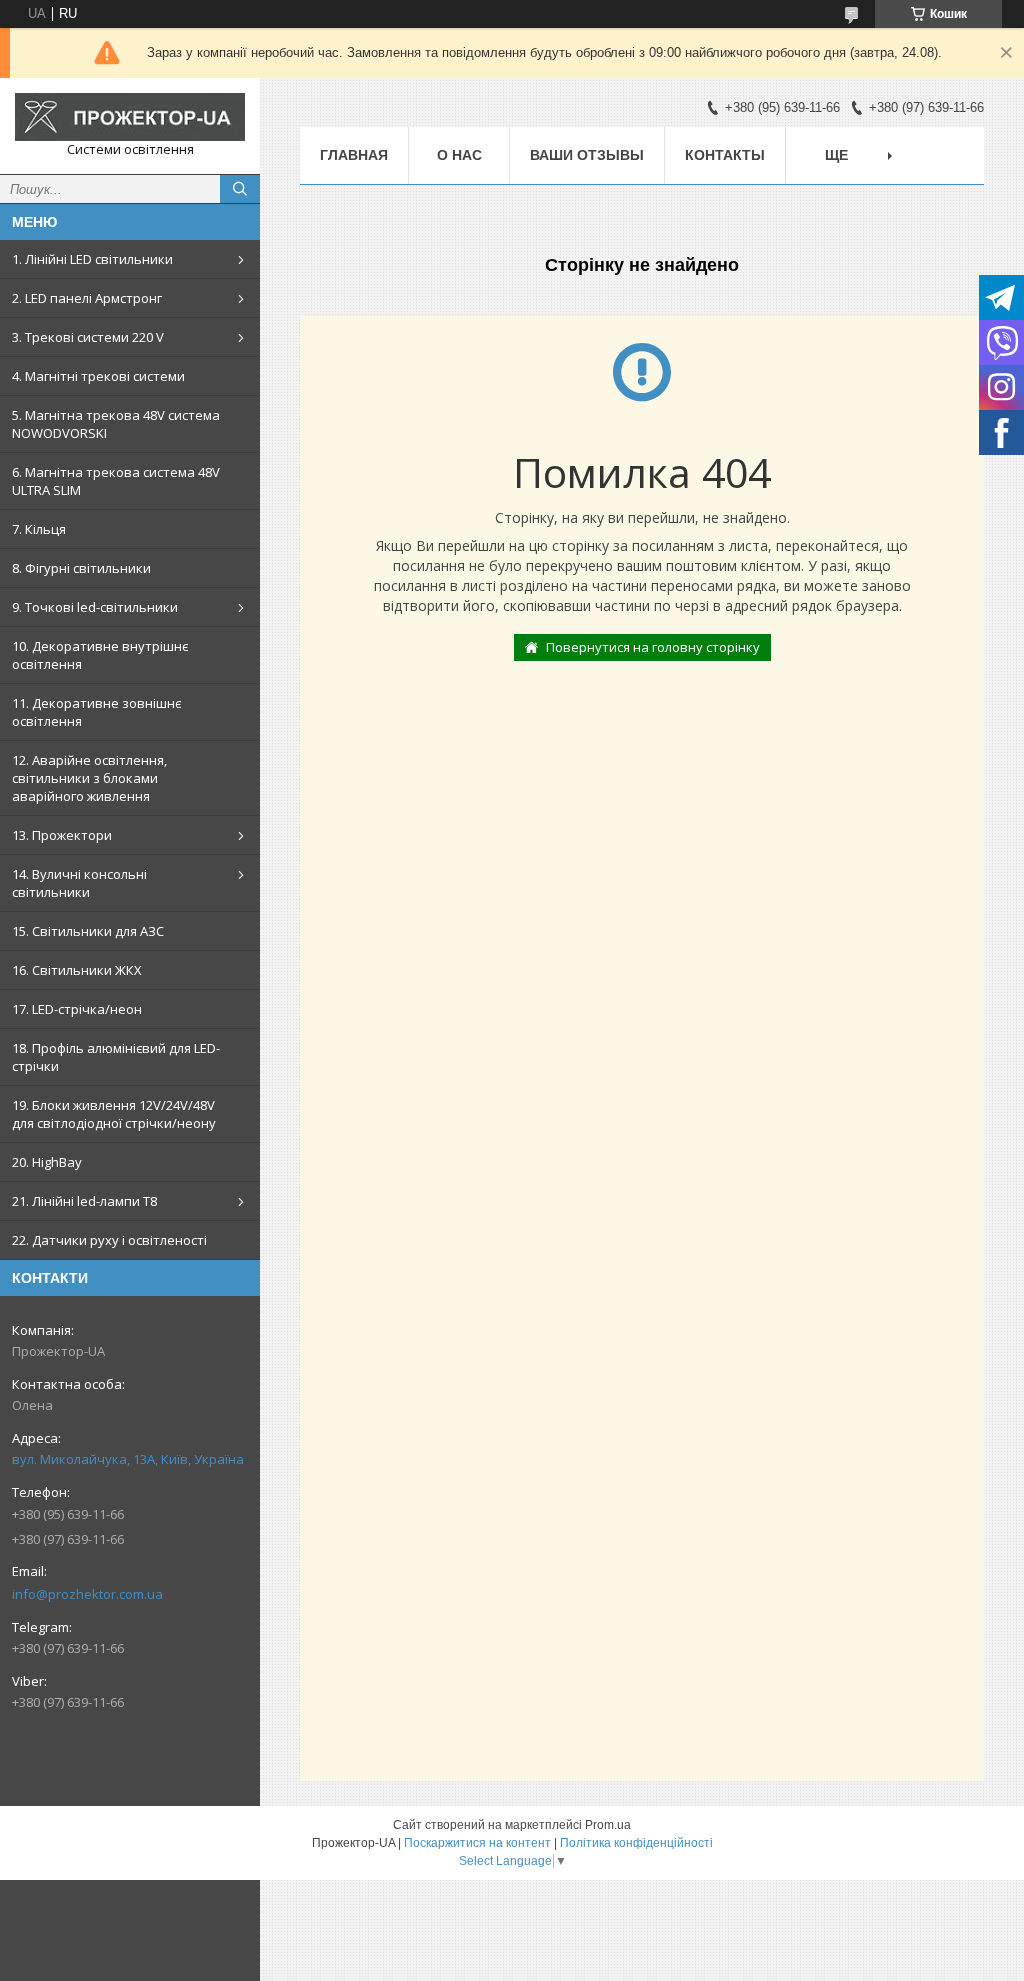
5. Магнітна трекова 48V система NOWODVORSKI (116, 424)
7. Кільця (39, 529)
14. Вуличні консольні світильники (79, 883)
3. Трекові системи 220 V (88, 337)
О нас (459, 155)
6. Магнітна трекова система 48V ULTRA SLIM (116, 481)
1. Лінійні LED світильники (92, 259)
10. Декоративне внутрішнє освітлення (100, 655)
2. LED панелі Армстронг (87, 298)
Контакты (725, 155)
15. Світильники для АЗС (88, 931)
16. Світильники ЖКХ (77, 970)
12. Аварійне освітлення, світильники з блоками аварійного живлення (89, 778)
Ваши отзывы (587, 155)
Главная (354, 155)
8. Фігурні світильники (81, 568)
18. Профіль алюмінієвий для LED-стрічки (116, 1057)
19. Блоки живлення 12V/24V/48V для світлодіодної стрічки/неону (114, 1114)
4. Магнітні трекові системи (98, 376)
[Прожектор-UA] (130, 117)
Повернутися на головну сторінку (653, 647)
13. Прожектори (62, 835)
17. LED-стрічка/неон (77, 1009)
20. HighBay (47, 1162)
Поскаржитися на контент (477, 1843)
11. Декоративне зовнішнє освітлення (96, 712)
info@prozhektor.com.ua (87, 1594)
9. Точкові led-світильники (95, 607)
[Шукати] (240, 189)
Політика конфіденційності (636, 1843)
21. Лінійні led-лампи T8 (84, 1201)
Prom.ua (608, 1825)
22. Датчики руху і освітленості (109, 1240)
